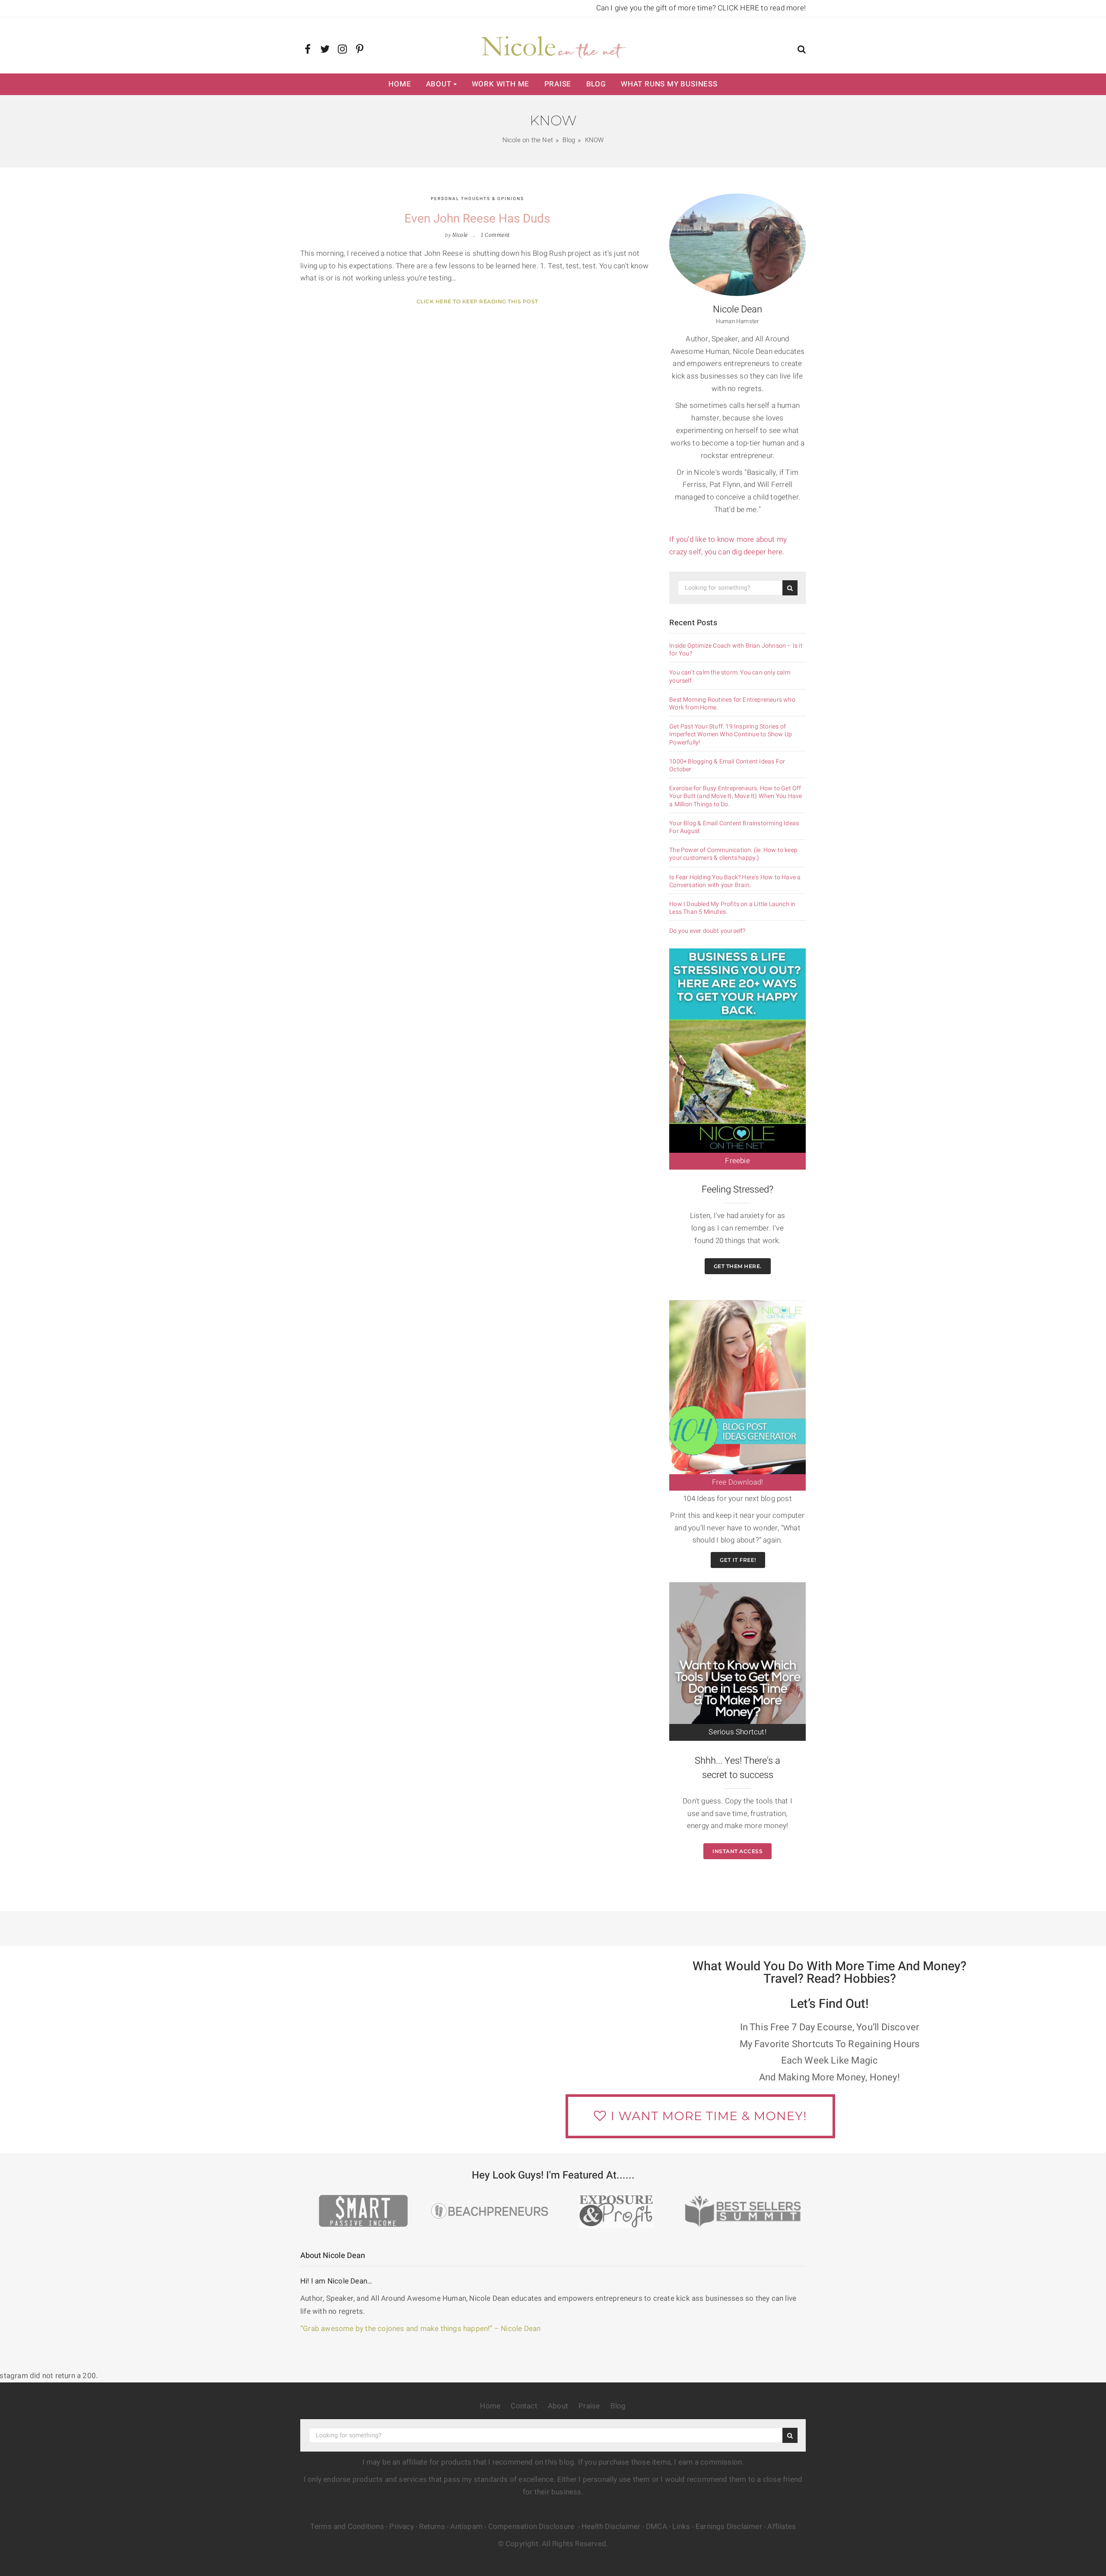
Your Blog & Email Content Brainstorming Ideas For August (734, 827)
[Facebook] (308, 50)
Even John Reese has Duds (477, 219)
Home (400, 84)
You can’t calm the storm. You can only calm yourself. (730, 677)
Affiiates (782, 2527)
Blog (596, 84)
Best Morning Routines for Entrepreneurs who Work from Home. (732, 704)
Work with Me (501, 84)
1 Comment (495, 235)
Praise (558, 84)
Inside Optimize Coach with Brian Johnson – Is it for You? (736, 650)
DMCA (656, 2527)
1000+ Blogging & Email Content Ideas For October (727, 766)
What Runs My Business (669, 84)
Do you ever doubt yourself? (707, 931)
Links (681, 2527)
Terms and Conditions (347, 2527)
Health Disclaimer (611, 2527)
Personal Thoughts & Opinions (477, 199)
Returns (432, 2527)
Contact (524, 2406)
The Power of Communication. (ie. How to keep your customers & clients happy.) (733, 854)
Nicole (460, 235)
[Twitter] (325, 50)
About (439, 84)
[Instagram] (342, 50)
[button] (802, 50)
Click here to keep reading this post (477, 301)
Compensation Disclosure (532, 2527)
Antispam (466, 2527)
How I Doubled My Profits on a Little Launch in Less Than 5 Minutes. (732, 908)
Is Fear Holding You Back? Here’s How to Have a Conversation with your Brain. (735, 881)
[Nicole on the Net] (553, 45)
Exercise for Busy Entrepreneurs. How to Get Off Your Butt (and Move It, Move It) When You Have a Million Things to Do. (736, 797)
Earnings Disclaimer (729, 2527)
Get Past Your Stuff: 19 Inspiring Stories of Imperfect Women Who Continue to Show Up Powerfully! (731, 735)
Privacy (401, 2527)
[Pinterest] (360, 50)
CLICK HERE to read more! (762, 8)
